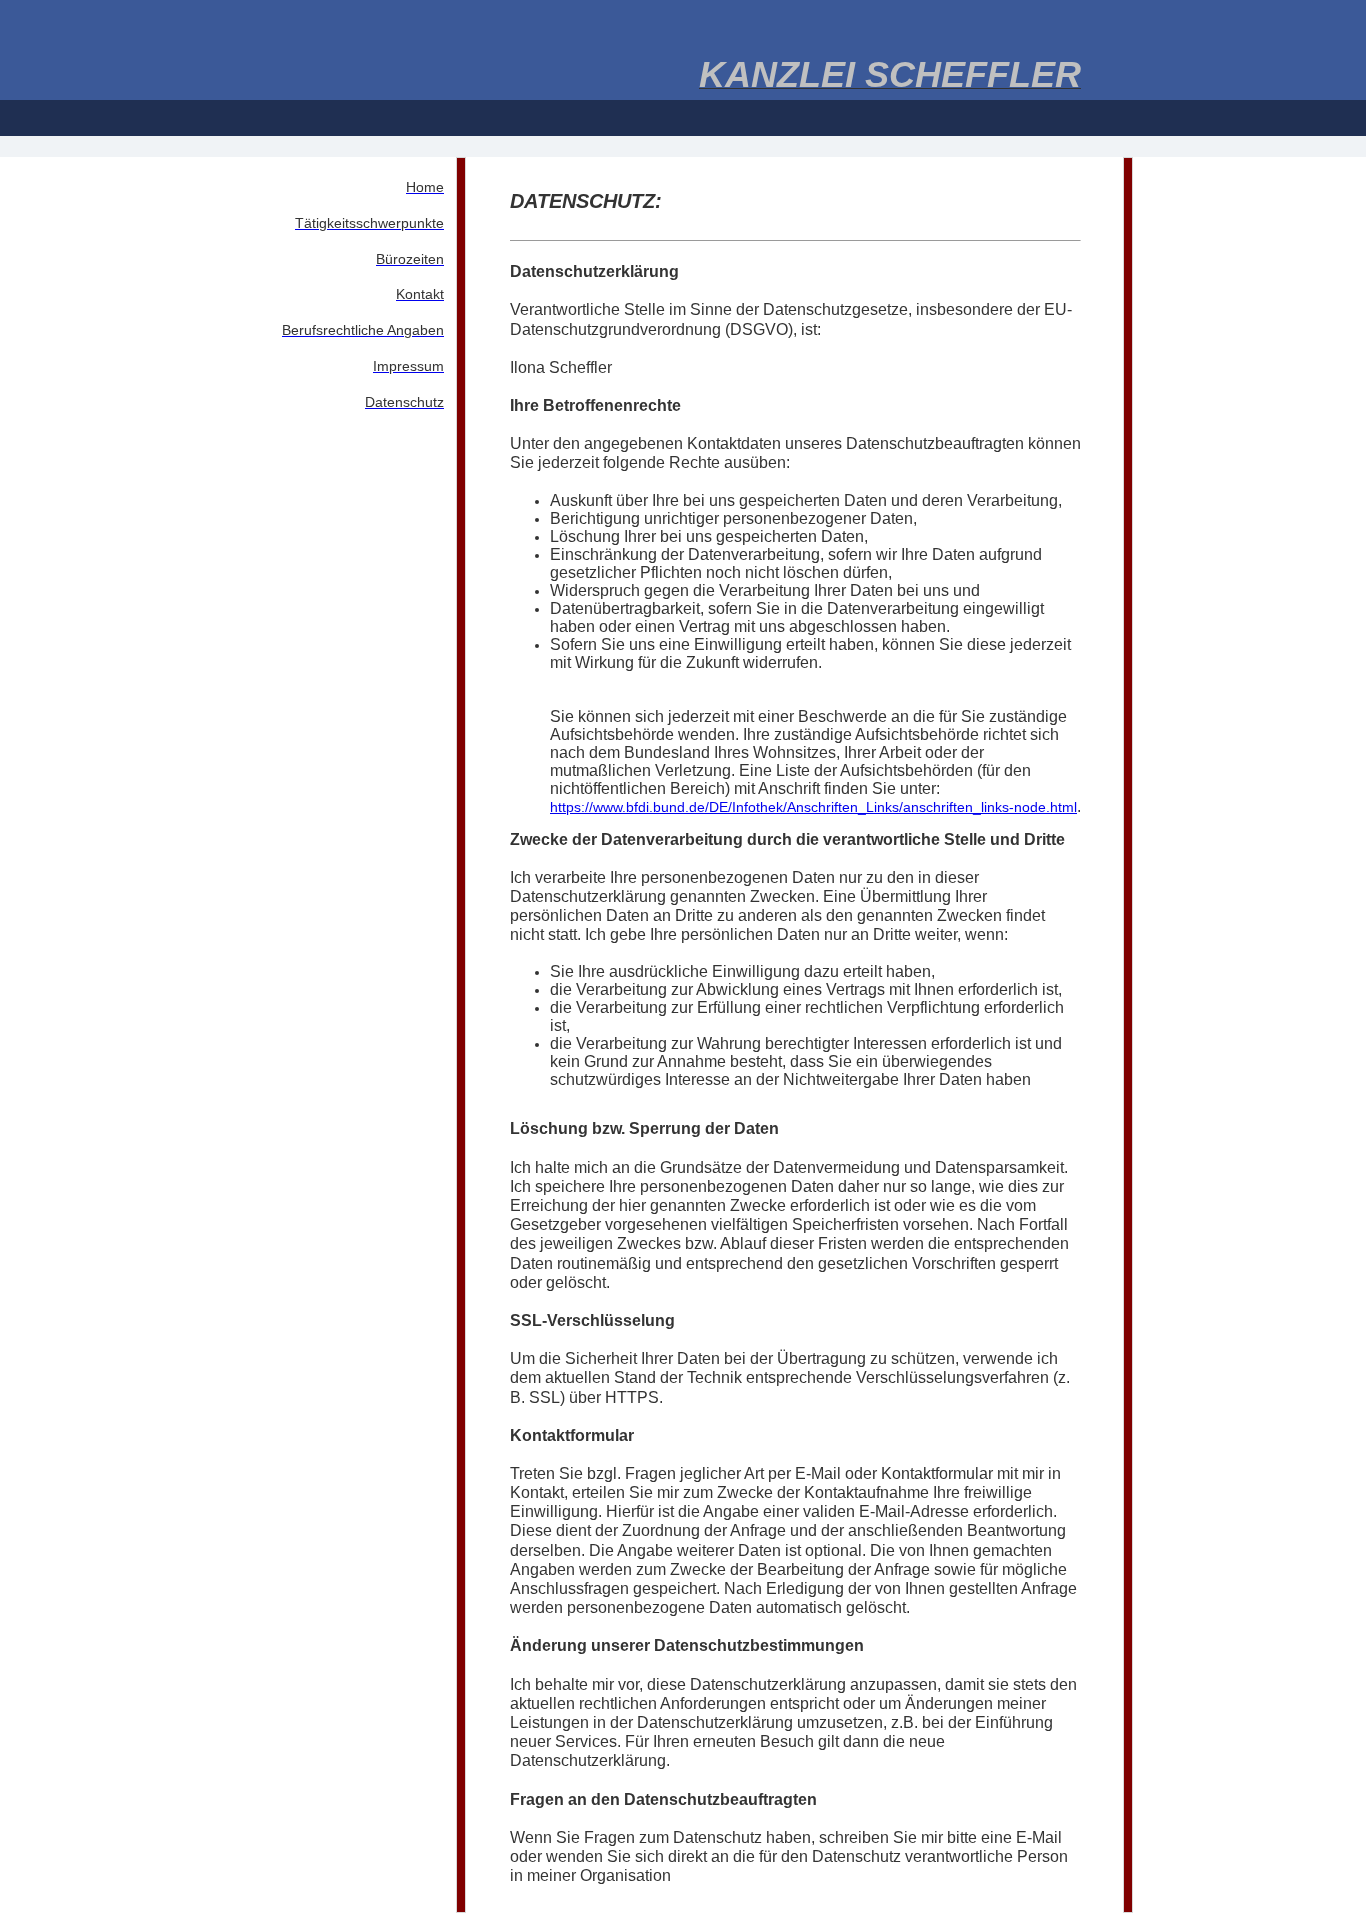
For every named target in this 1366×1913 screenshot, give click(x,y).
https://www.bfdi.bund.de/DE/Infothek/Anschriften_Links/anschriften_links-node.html (813, 807)
